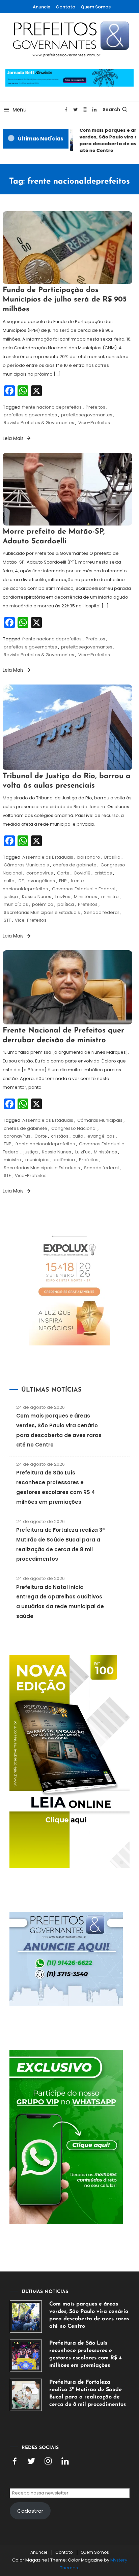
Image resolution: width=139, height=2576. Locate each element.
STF (7, 920)
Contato (65, 7)
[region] (69, 2514)
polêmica (43, 904)
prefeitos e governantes (30, 415)
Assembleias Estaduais (48, 857)
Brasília (112, 857)
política (66, 904)
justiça (11, 897)
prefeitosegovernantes (87, 415)
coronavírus (40, 873)
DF (21, 881)
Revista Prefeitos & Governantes (39, 423)
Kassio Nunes (37, 897)
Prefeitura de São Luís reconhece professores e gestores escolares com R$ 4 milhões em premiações (86, 2354)
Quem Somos (96, 7)
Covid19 (82, 873)
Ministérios (86, 897)
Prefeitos (95, 407)
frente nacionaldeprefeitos (52, 407)
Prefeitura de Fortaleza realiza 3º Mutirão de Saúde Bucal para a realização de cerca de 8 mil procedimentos (88, 2393)
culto (9, 881)
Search (111, 109)
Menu (20, 110)
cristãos (103, 873)
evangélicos (41, 881)
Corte (63, 873)
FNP (63, 881)
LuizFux (63, 897)
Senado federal (101, 912)
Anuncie (41, 7)
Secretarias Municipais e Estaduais (42, 912)
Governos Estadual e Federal (84, 889)
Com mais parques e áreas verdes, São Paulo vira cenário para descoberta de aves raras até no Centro (89, 2315)
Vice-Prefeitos (94, 423)
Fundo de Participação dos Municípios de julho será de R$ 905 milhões (65, 300)
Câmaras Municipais (26, 865)
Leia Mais (14, 438)
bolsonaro (89, 857)
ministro (110, 897)
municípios (16, 904)
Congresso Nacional (74, 1128)
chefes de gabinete (75, 865)
